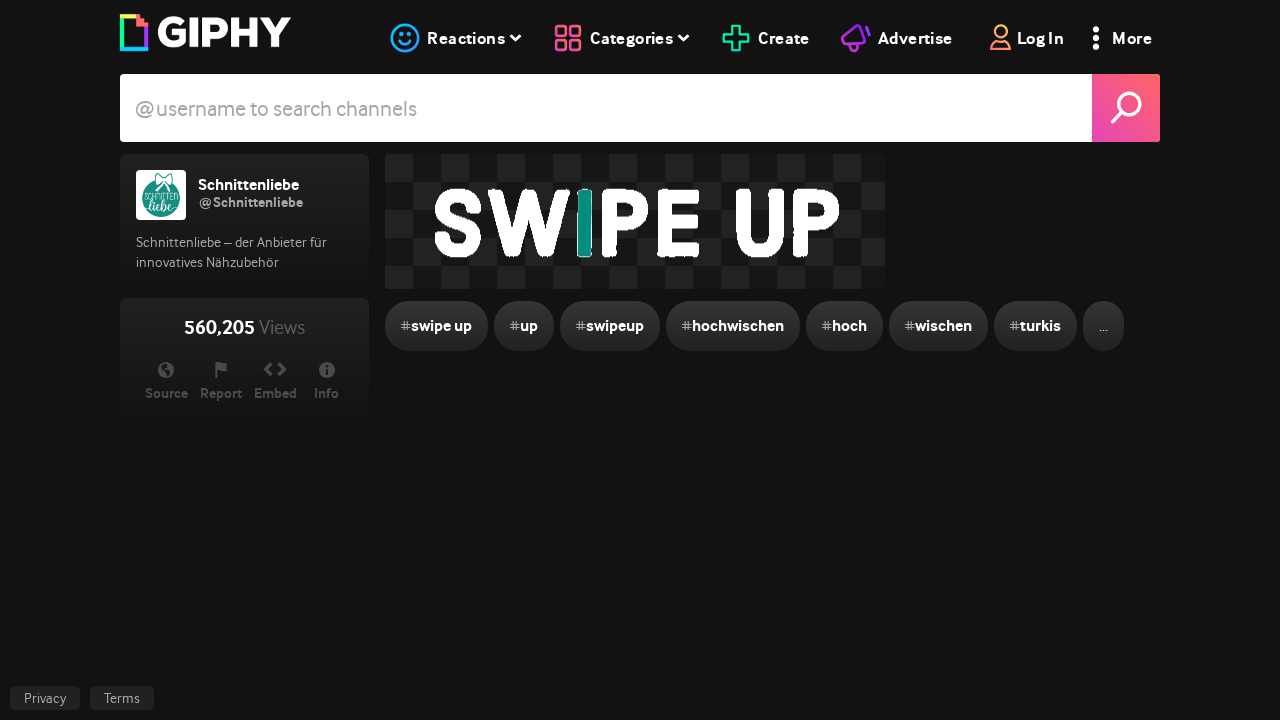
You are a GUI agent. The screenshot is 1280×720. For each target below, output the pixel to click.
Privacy (45, 698)
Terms (122, 698)
